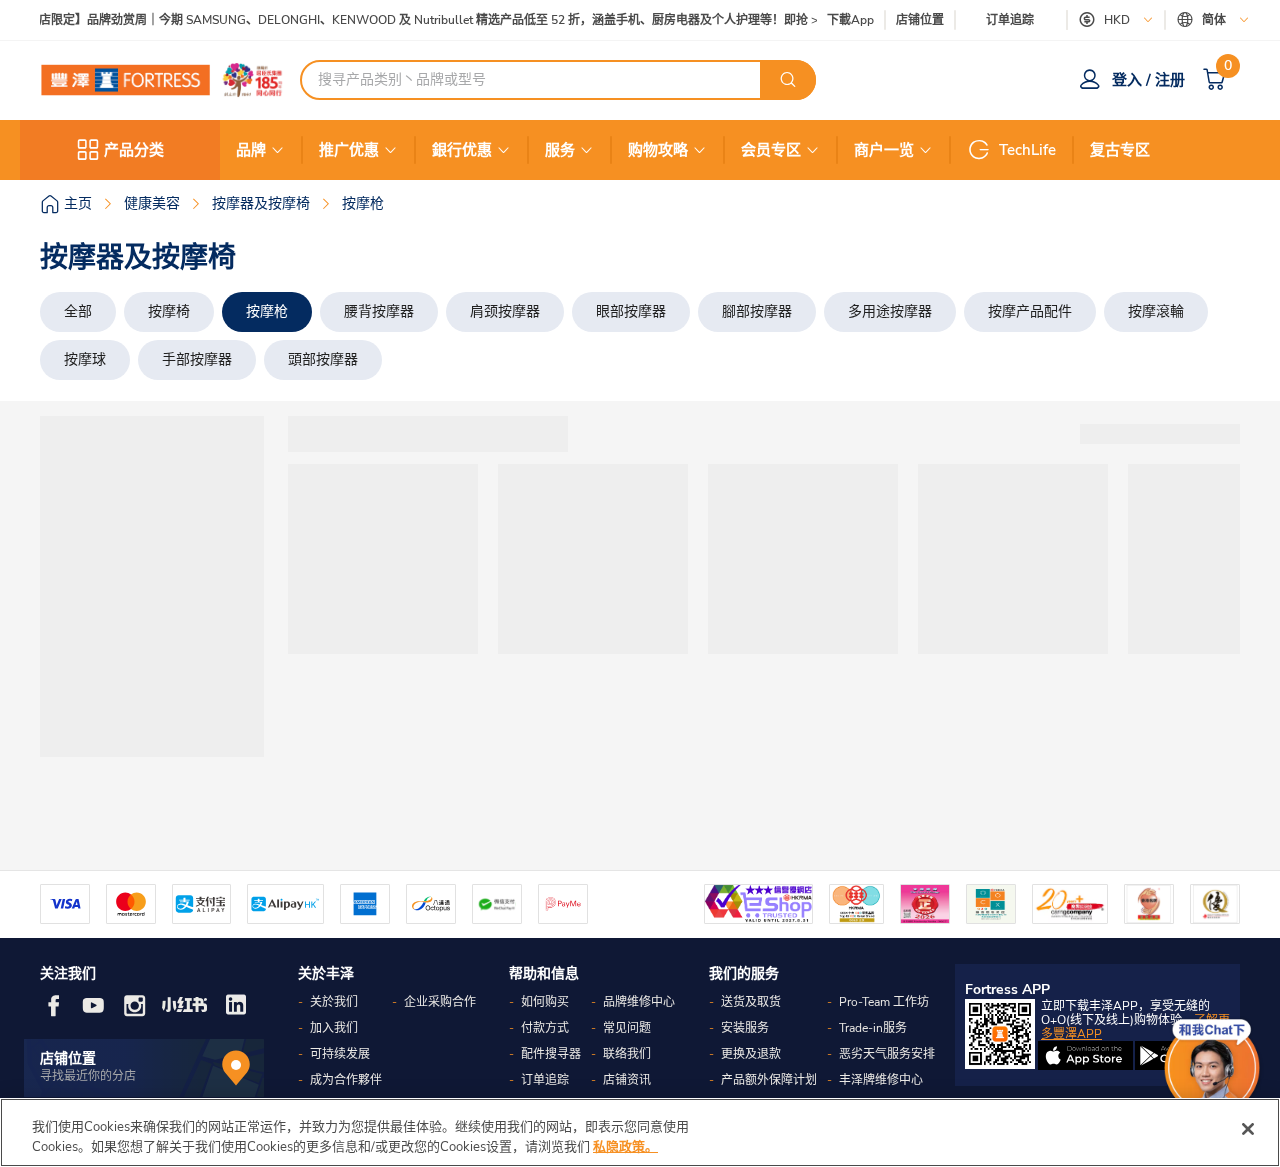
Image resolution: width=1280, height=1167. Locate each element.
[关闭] (1248, 1129)
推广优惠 (349, 150)
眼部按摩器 (631, 311)
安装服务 (745, 1028)
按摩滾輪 (1156, 311)
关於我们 (334, 1002)
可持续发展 (340, 1054)
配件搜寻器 (551, 1054)
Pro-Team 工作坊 (884, 1002)
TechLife (1027, 150)
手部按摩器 (197, 359)
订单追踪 (1010, 20)
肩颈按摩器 (505, 311)
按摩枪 (267, 311)
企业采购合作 (440, 1002)
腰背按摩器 (379, 311)
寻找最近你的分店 (88, 1076)
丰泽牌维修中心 (881, 1080)
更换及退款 (751, 1054)
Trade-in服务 (873, 1028)
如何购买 (545, 1002)
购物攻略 (658, 150)
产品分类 (134, 150)
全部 (78, 311)
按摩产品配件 (1030, 311)
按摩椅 (169, 311)
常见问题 (627, 1028)
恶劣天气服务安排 (887, 1054)
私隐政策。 (625, 1146)
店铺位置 (920, 20)
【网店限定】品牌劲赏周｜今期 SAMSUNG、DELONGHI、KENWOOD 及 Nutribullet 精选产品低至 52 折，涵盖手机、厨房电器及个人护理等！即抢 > (416, 20)
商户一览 (884, 150)
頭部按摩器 (323, 359)
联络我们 (627, 1054)
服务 (560, 150)
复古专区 (1120, 150)
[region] (640, 1132)
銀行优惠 (462, 150)
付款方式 (545, 1028)
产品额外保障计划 (769, 1080)
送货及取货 (751, 1002)
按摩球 (85, 359)
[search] (788, 80)
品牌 (251, 150)
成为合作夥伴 (346, 1080)
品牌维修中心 (639, 1002)
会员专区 (771, 150)
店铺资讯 (627, 1080)
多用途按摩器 (890, 311)
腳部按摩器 (757, 311)
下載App (850, 20)
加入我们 (334, 1028)
